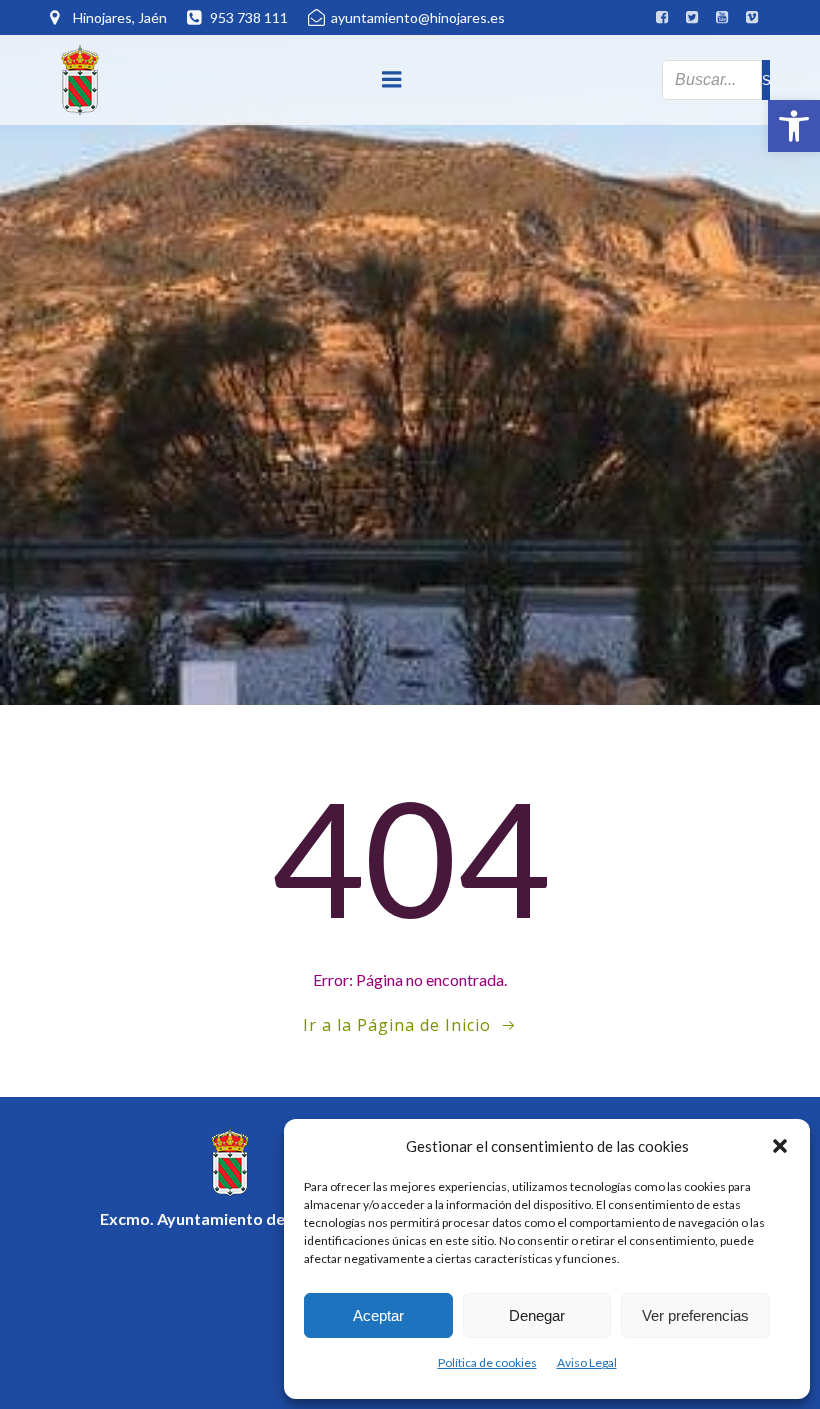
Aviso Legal (587, 1362)
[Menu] (392, 80)
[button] (794, 126)
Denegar (537, 1315)
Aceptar (378, 1315)
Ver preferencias (695, 1315)
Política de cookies (487, 1362)
